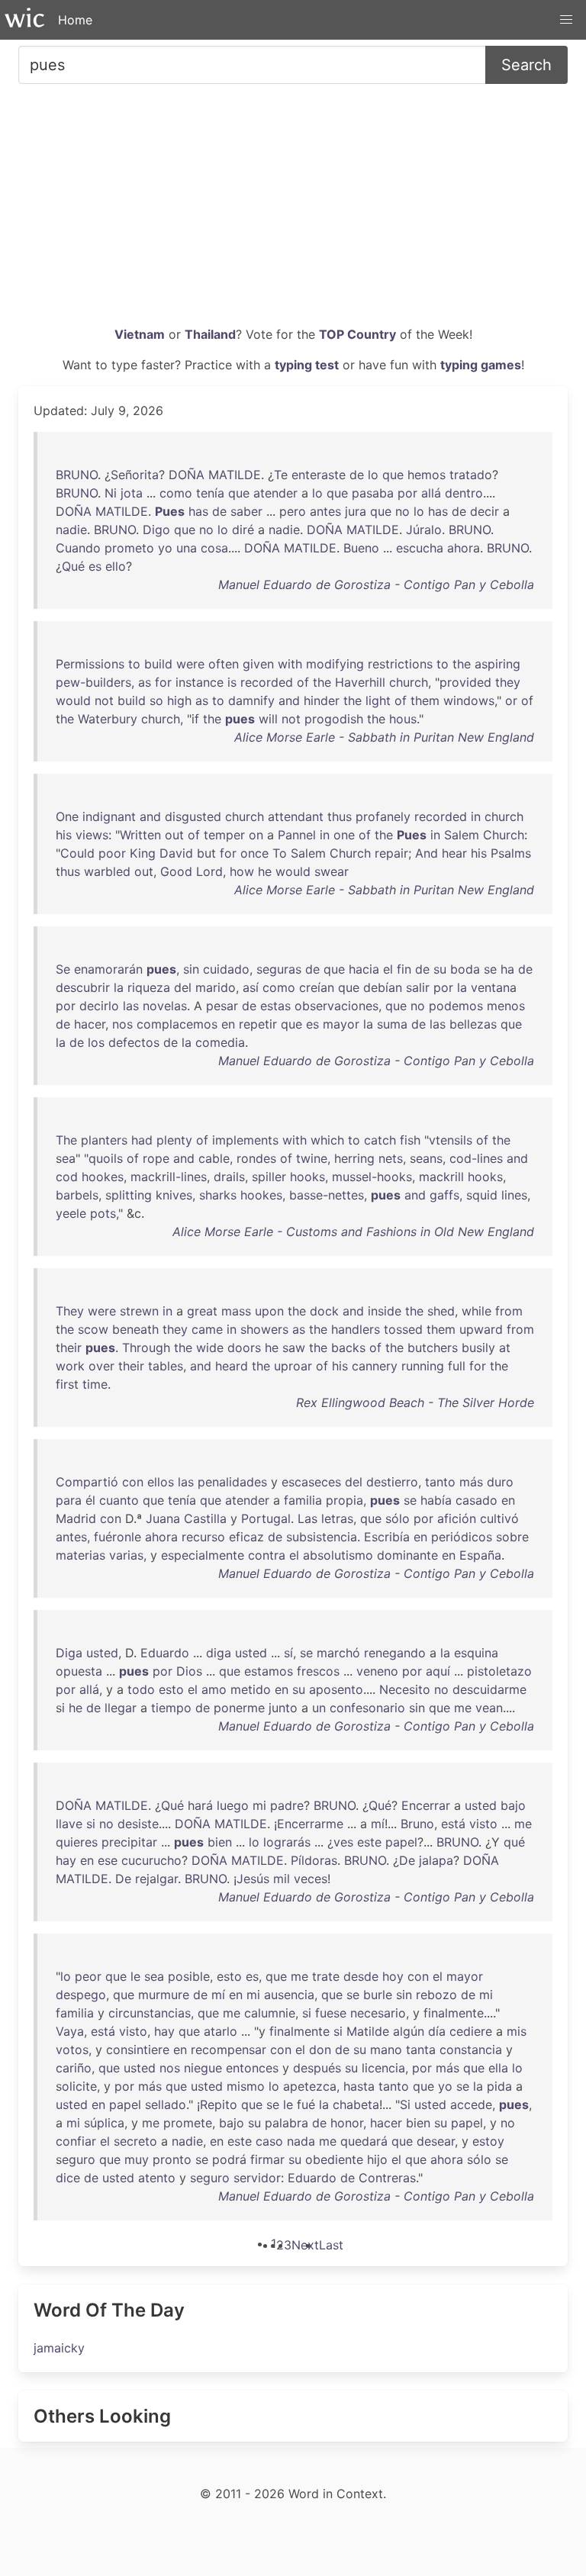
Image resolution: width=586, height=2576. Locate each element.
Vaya (70, 2031)
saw (294, 1348)
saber (246, 511)
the (462, 664)
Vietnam (140, 334)
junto (283, 1708)
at (505, 1348)
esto (171, 1689)
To (280, 853)
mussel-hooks (372, 1177)
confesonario (367, 1708)
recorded (267, 682)
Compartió (87, 1482)
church (409, 682)
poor (112, 853)
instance (200, 682)
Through (146, 1348)
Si (405, 2104)
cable (214, 1158)
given (258, 664)
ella (498, 2068)
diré (243, 530)
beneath (135, 1329)
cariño (74, 2068)
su (440, 969)
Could (77, 853)
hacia (364, 969)
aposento (336, 1689)
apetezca (310, 2086)
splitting (129, 1195)
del (183, 987)
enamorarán (108, 969)
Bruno (417, 1824)
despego (81, 1995)
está (453, 1824)
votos (72, 2050)
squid (482, 1195)
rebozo (436, 1995)
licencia (383, 2068)
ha (507, 969)
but (206, 853)
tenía (210, 493)
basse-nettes (327, 1195)
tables (166, 1366)
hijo (377, 2159)
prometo (129, 548)
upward (481, 1329)
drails (229, 1177)
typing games (481, 365)
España (480, 1555)
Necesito (405, 1689)
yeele (71, 1213)
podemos (456, 1006)
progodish (334, 719)
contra (267, 1555)
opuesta (79, 1671)
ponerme (239, 1708)
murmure (164, 1995)
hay (66, 1860)
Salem (462, 835)
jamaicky (59, 2348)
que (393, 475)
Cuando (78, 548)
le (135, 1976)
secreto (135, 2141)
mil (282, 1879)
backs (348, 1348)
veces (311, 1879)
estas (275, 1006)
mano (386, 2050)
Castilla (205, 1518)
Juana (163, 1518)
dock (324, 1311)
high (179, 700)
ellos (161, 1482)
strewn (139, 1311)
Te (281, 475)
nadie (71, 530)
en (228, 1024)
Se (63, 969)
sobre (512, 1537)
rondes (256, 1158)
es (95, 566)
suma (392, 1024)
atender (275, 493)
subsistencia (322, 1537)
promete (188, 2123)
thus (340, 816)
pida (499, 2086)
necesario (378, 2013)
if (195, 719)
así (251, 987)
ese (108, 1860)
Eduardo (165, 1653)
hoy (393, 1976)
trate (326, 1976)
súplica (104, 2123)
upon (269, 1311)
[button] (566, 20)
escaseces (311, 1482)
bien (220, 1842)
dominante (407, 1555)
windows (469, 700)
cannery (375, 1366)
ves (343, 1842)
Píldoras (314, 1860)
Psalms (511, 853)
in (476, 816)
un (319, 1708)
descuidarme (489, 1689)
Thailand (210, 334)
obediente (334, 2159)
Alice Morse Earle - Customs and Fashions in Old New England (353, 1232)
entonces (252, 2068)
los (96, 1042)
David (176, 853)
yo (165, 548)
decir (485, 511)
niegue (203, 2068)
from (509, 1311)
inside (385, 1311)
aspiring (497, 664)
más (471, 1482)
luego (233, 1805)
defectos (134, 1042)
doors (244, 1348)
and (289, 700)
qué (514, 1842)
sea (66, 1158)
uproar (293, 1366)
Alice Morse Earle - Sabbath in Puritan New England (384, 737)
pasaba (373, 493)
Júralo (424, 530)
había (436, 1500)
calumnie (270, 2013)
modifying (335, 664)
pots (103, 1213)
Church (504, 835)
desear (436, 2141)
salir (418, 987)
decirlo (99, 1006)
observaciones (336, 1006)
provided (465, 682)
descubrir (83, 987)
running (423, 1366)
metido (251, 1689)
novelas (165, 1006)
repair (391, 853)
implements (245, 1140)
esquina (476, 1653)
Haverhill (360, 682)
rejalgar (156, 1879)
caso (269, 2141)
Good (176, 871)
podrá (229, 2159)
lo (373, 475)
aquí (438, 1671)
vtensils (451, 1140)
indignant (109, 816)
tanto (440, 1482)
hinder (322, 700)
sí (288, 1653)
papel (401, 1842)
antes (325, 511)
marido (216, 987)
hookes (103, 1177)
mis (517, 2031)
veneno (377, 1671)
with (290, 664)
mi (259, 1805)
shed (441, 1311)
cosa (214, 548)
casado (477, 1500)
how (242, 871)
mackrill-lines (169, 1177)
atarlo (221, 2031)
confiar (76, 2141)
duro (500, 1482)
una (187, 548)
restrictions (400, 664)
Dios (189, 1671)
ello (116, 566)
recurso (203, 1537)
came (207, 1329)
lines (514, 1195)
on (256, 835)
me (463, 1708)
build (158, 664)
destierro (392, 1482)
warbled (107, 871)
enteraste (319, 475)
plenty (174, 1140)
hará (200, 1805)
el (388, 969)
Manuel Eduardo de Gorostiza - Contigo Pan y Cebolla (376, 584)
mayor (341, 1024)
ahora (464, 548)
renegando (395, 1653)
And (427, 853)
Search (526, 65)
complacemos (177, 1024)
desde (361, 1976)
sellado (166, 2104)
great (202, 1311)
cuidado (226, 969)
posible (189, 1976)
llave (69, 1824)
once (254, 853)
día (437, 2031)
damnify (251, 700)
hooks (307, 1177)
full (457, 1366)
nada (301, 2141)
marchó (338, 1653)
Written (140, 835)
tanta (421, 2050)
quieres (77, 1842)
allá (431, 493)
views (92, 835)
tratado (471, 475)
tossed (403, 1329)
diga (219, 1653)
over (101, 1366)
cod (67, 1177)
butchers (433, 1348)
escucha (420, 548)
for (163, 682)
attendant (296, 816)
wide (210, 1348)
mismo (246, 2086)
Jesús (253, 1879)
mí (378, 1824)
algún (409, 2031)
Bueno (361, 548)
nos (122, 1024)
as (145, 682)
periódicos (462, 1537)
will (268, 719)
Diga (69, 1653)
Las (307, 1518)
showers (264, 1329)
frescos (318, 1671)
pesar (222, 1006)
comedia (220, 1042)
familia (303, 1500)
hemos (427, 475)
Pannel (297, 835)
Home (75, 20)
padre (287, 1805)
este (369, 1842)
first (67, 1384)
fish (410, 1140)
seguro (76, 2159)
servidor (257, 2178)
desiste (138, 1824)
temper (224, 835)
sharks (218, 1195)
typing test (307, 365)
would (73, 700)
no (402, 511)
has (198, 511)
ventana (494, 987)
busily (478, 1348)
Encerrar (426, 1805)
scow (93, 1329)
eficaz (246, 1537)
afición (457, 1518)
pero (293, 511)
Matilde (368, 2031)
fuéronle (118, 1537)
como (176, 493)
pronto (172, 2159)
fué (306, 2104)
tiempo (171, 1708)
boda (465, 969)
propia (345, 1500)
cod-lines (476, 1158)
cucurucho (151, 1860)
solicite (76, 2086)
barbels (77, 1195)
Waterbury (108, 719)
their (69, 1348)
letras (337, 1518)
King (143, 853)
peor (88, 1976)
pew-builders (93, 682)
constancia (471, 2050)
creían (317, 987)
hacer (90, 1024)
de (357, 475)
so (156, 700)
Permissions (90, 664)
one (344, 835)
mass (236, 1311)
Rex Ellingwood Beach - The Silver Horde (415, 1402)
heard (232, 1366)
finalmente (454, 2013)
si (60, 1708)
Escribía (387, 1537)
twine (312, 1158)
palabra (287, 2123)
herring (354, 1158)
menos (506, 1006)
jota (132, 493)
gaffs (444, 1195)
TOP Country (357, 334)
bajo (513, 1805)
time (95, 1384)
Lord (209, 871)
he (265, 871)
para (69, 1500)
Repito (219, 2104)
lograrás (287, 1842)
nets (391, 1158)
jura (356, 511)
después (317, 2068)
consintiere (138, 2050)
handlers (356, 1329)
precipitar (129, 1842)
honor (347, 2123)
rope (156, 1158)
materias (80, 1555)
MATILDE (235, 475)
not (104, 700)
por (407, 493)
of (303, 682)
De (407, 1860)
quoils (106, 1158)
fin (404, 969)
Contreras (387, 2178)
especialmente (203, 1555)
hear (454, 853)
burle (378, 1995)
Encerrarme (310, 1824)
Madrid (76, 1518)
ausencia (289, 1995)
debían (383, 987)
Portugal (266, 1518)
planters (104, 1140)
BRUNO (77, 475)
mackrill (441, 1177)
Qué (73, 566)
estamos (269, 1671)
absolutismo (338, 1555)
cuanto (119, 1500)
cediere (471, 2031)
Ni (111, 493)
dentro (464, 493)
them (425, 700)
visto (483, 1824)
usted (102, 1653)
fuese (331, 2013)
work (70, 1366)
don (320, 2050)
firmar (267, 2159)
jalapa (436, 1860)
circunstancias (150, 2013)
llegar (121, 1708)
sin (191, 969)
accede (471, 2104)
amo (214, 1689)
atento (157, 2178)
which (327, 1140)
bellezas (473, 1024)
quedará (364, 2141)
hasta (359, 2086)
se (490, 969)
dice (68, 2178)
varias (126, 1555)
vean (489, 1708)
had (142, 1140)
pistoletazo (499, 1671)
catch (380, 1140)
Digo (156, 530)
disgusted (193, 816)
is (232, 682)
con (133, 1482)
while (477, 1311)
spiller (269, 1177)
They (70, 1311)
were (190, 664)
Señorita (135, 475)
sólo (398, 1518)
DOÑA (187, 475)
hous (403, 719)
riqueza (149, 987)
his (64, 835)
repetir (258, 1024)
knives (174, 1195)
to (134, 664)
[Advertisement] (293, 211)
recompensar (229, 2050)
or (511, 700)
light (378, 700)
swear (332, 871)
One (67, 816)
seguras (279, 969)
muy (137, 2159)
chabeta (356, 2104)
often (224, 664)
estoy (488, 2141)
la (119, 987)
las (131, 1006)
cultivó (499, 1518)
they (508, 682)
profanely (383, 816)
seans (426, 1158)
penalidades (232, 1482)
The (66, 1140)
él (90, 1500)
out (174, 835)
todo (141, 1689)
